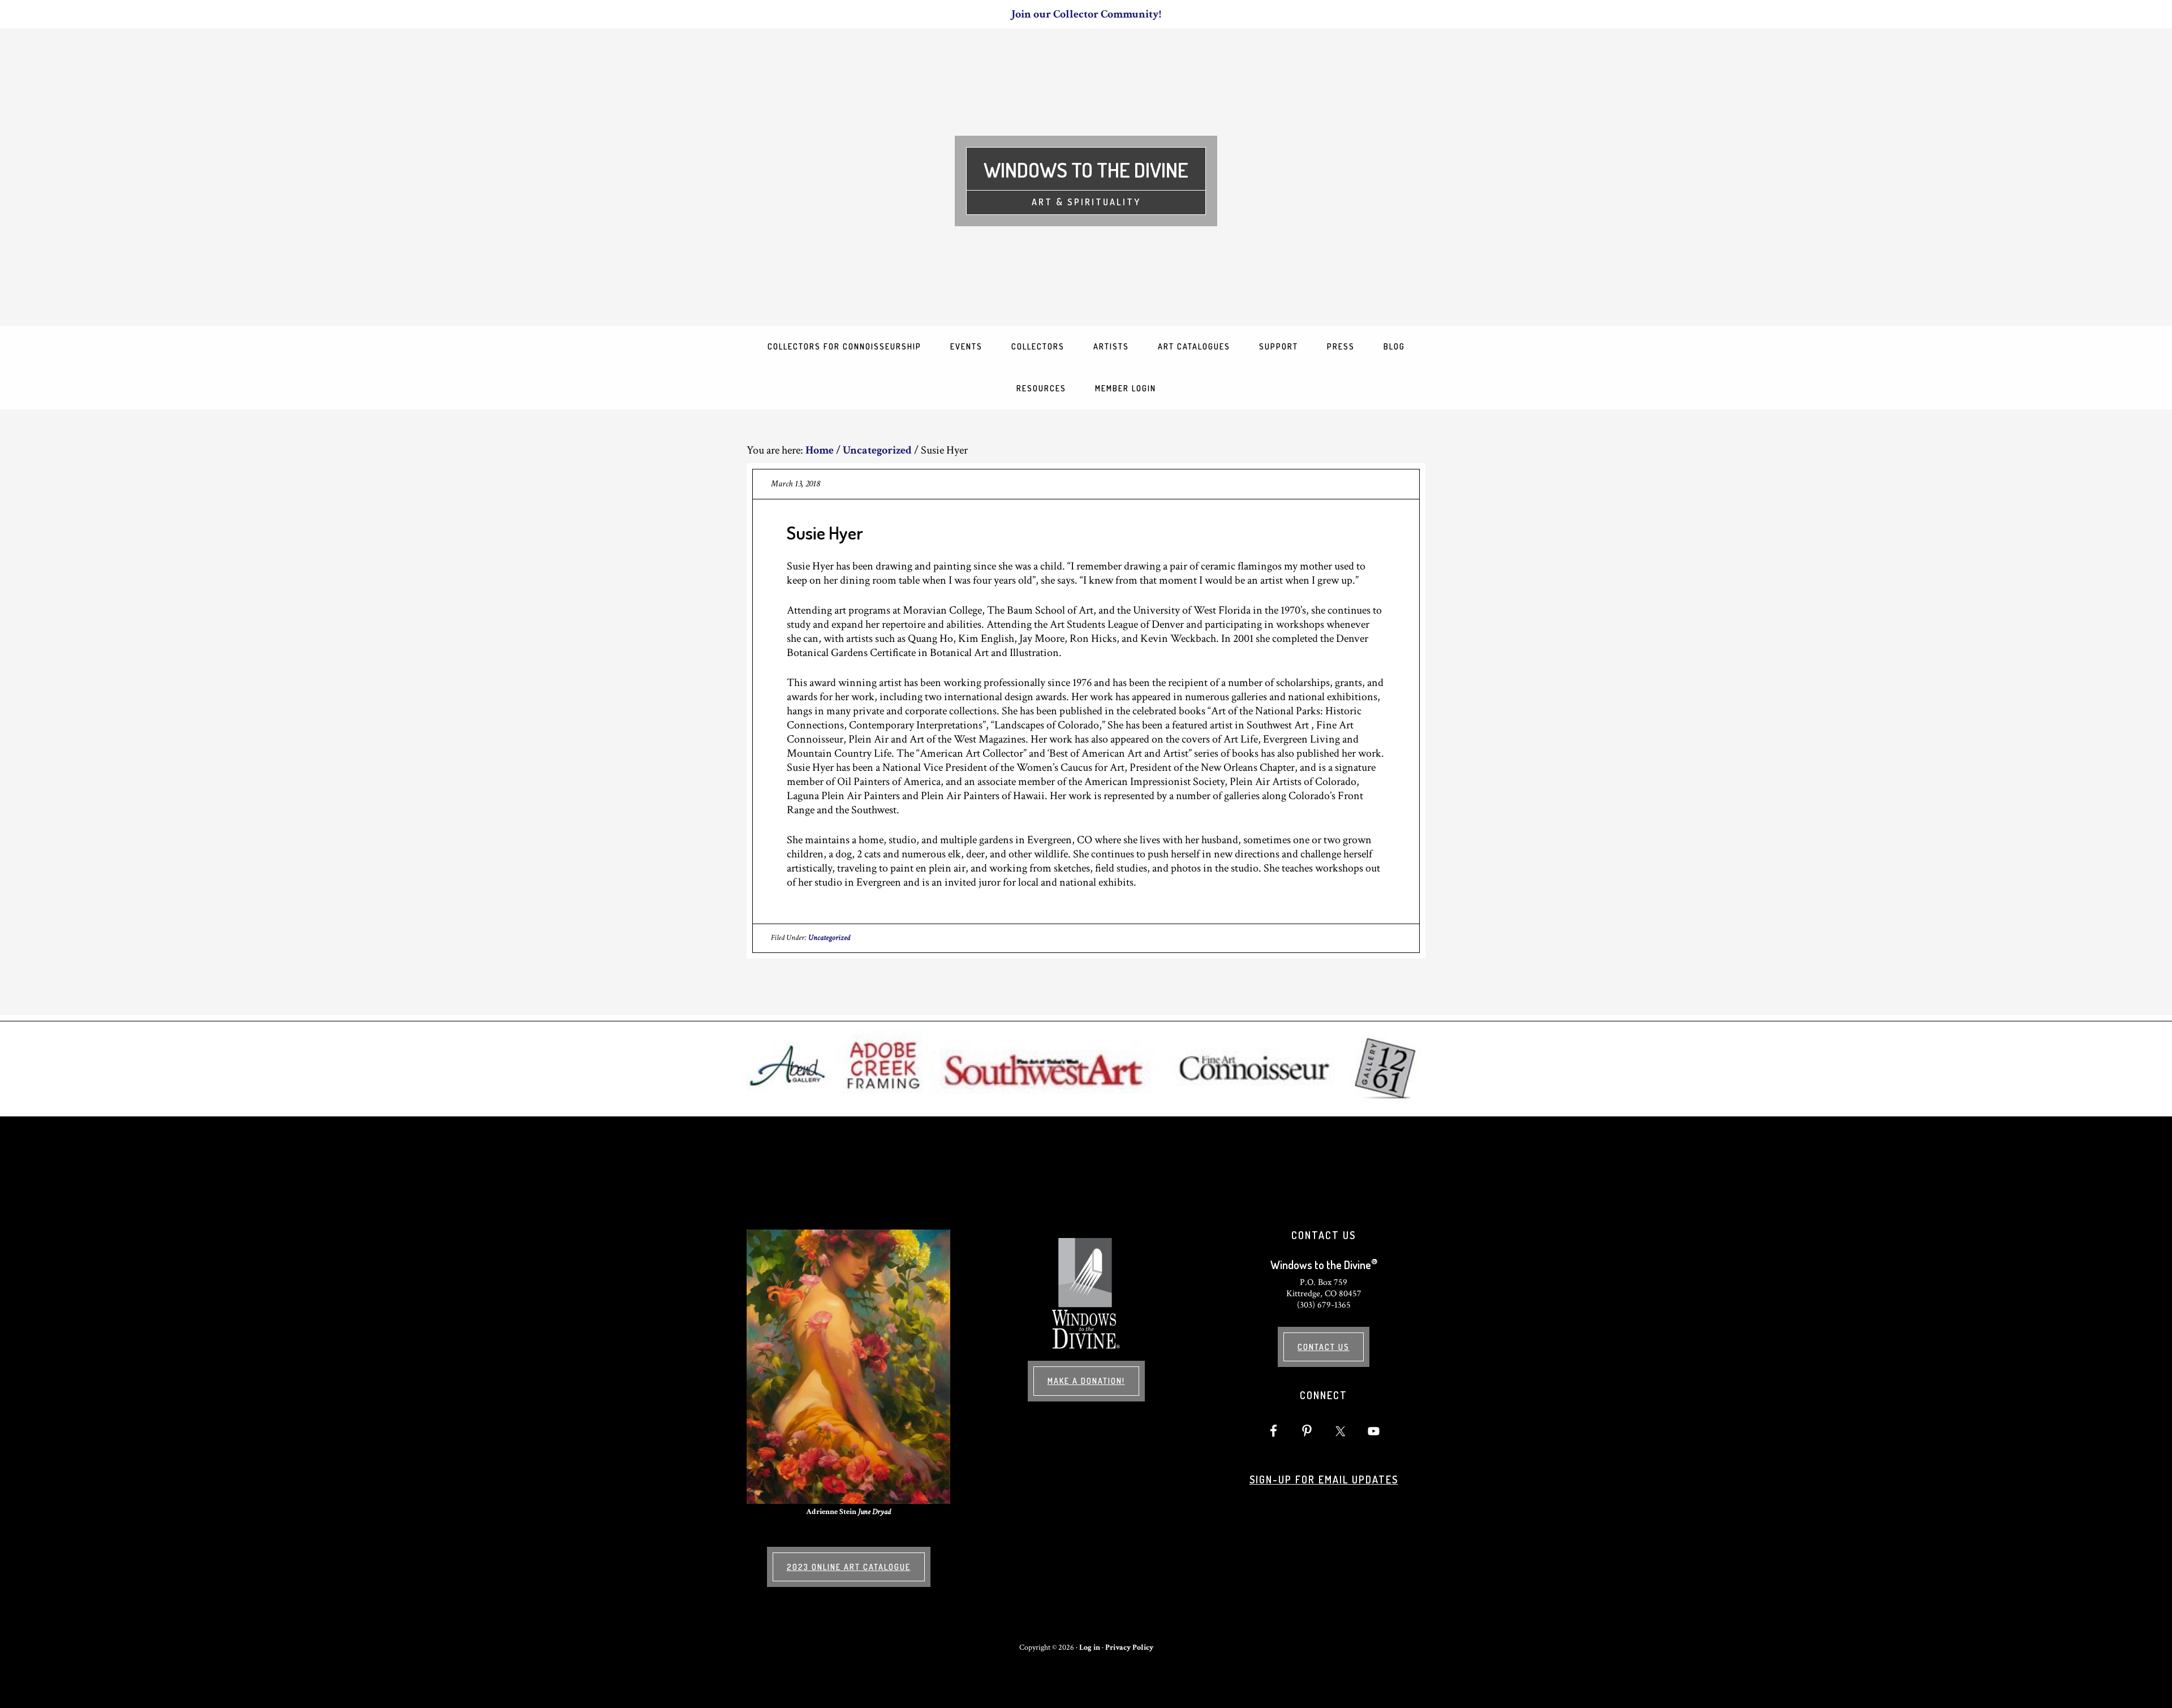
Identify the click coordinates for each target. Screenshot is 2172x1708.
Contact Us (1324, 1347)
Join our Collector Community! (1086, 14)
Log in (1090, 1647)
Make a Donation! (1086, 1381)
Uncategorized (829, 938)
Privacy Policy (1129, 1647)
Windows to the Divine (1086, 170)
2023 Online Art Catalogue (849, 1567)
